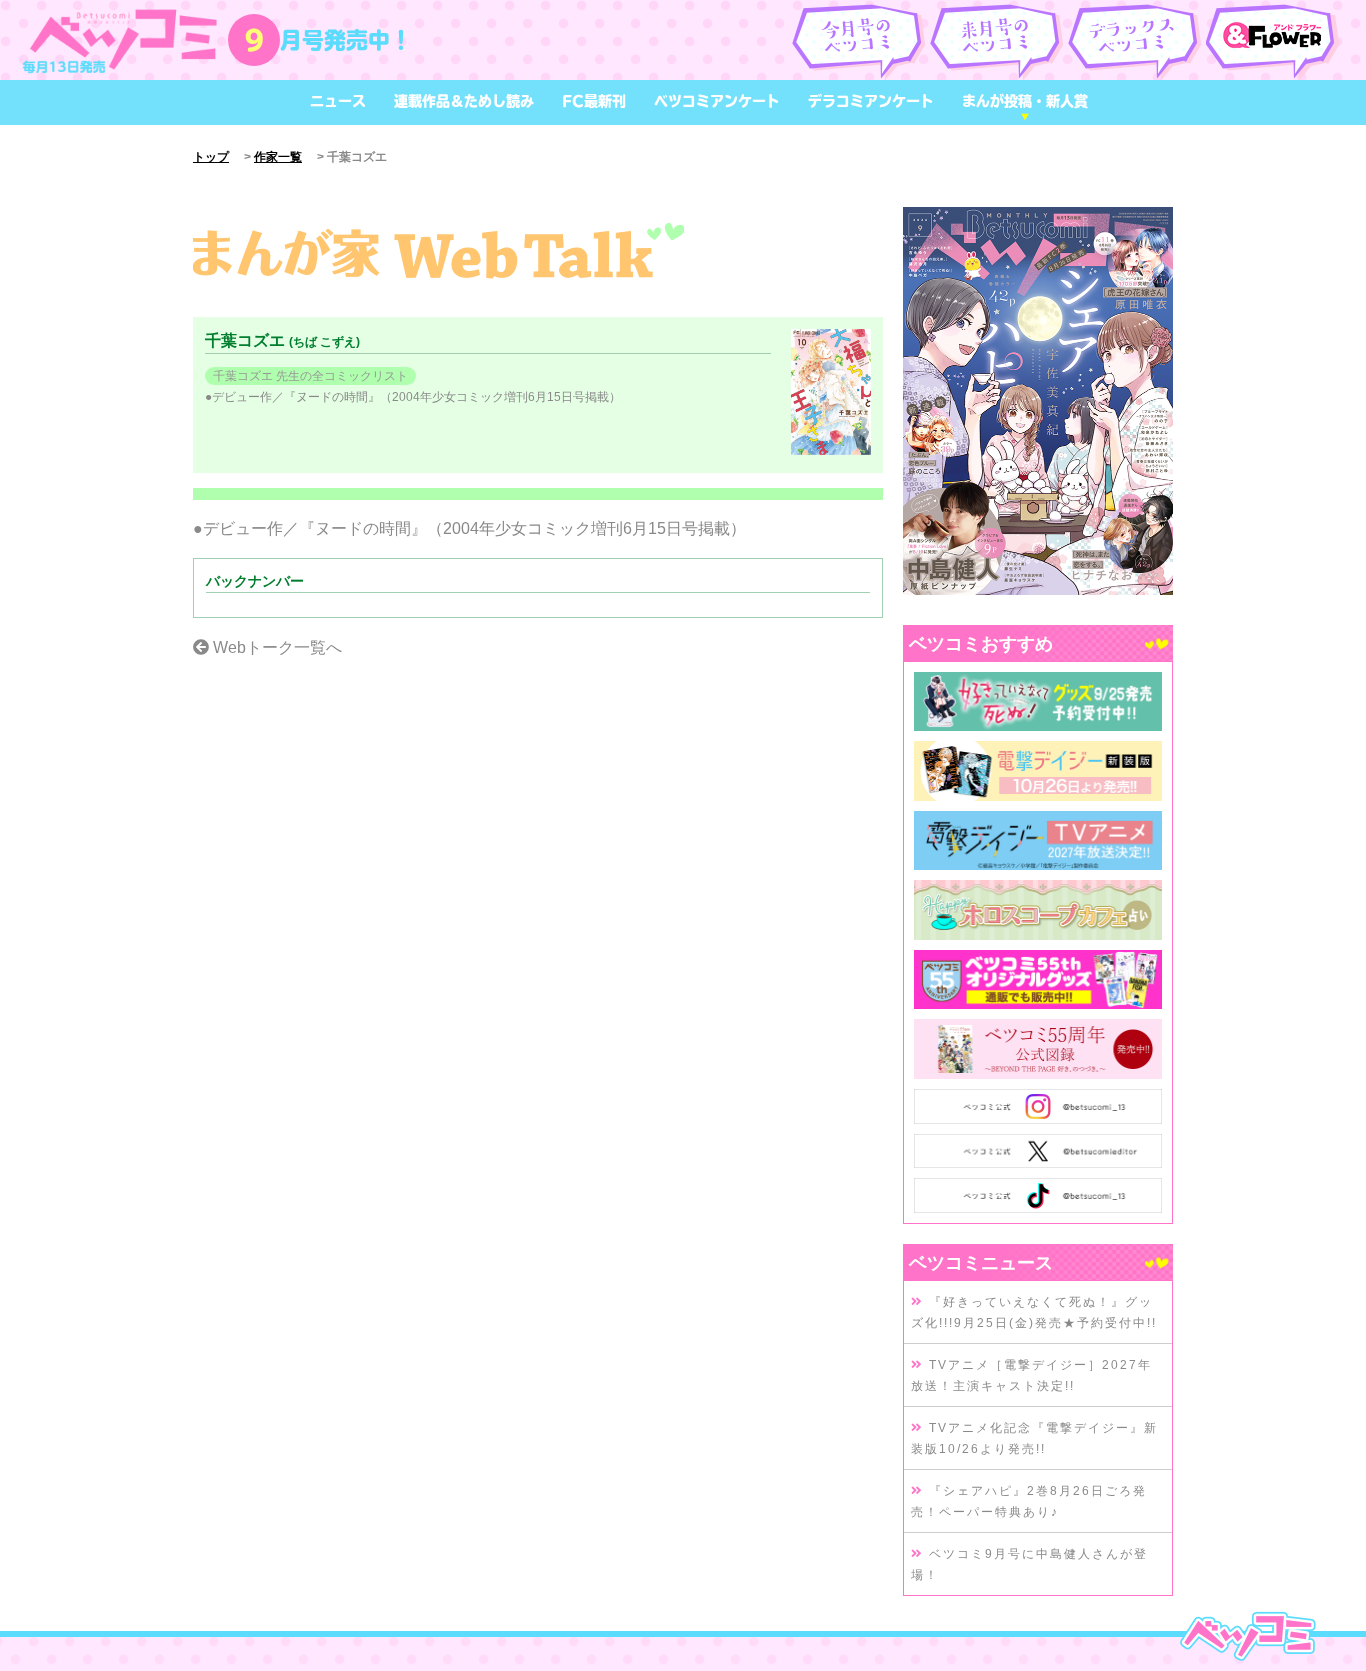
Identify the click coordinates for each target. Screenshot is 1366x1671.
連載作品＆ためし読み (464, 101)
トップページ (1247, 1636)
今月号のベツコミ (859, 40)
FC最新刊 (594, 101)
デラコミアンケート (871, 101)
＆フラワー (1273, 40)
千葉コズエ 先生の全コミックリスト (310, 376)
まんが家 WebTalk (438, 252)
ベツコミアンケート (717, 101)
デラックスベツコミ (1135, 40)
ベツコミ (124, 40)
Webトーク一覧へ (275, 647)
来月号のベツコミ (997, 40)
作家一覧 (278, 157)
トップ (211, 157)
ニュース (338, 101)
